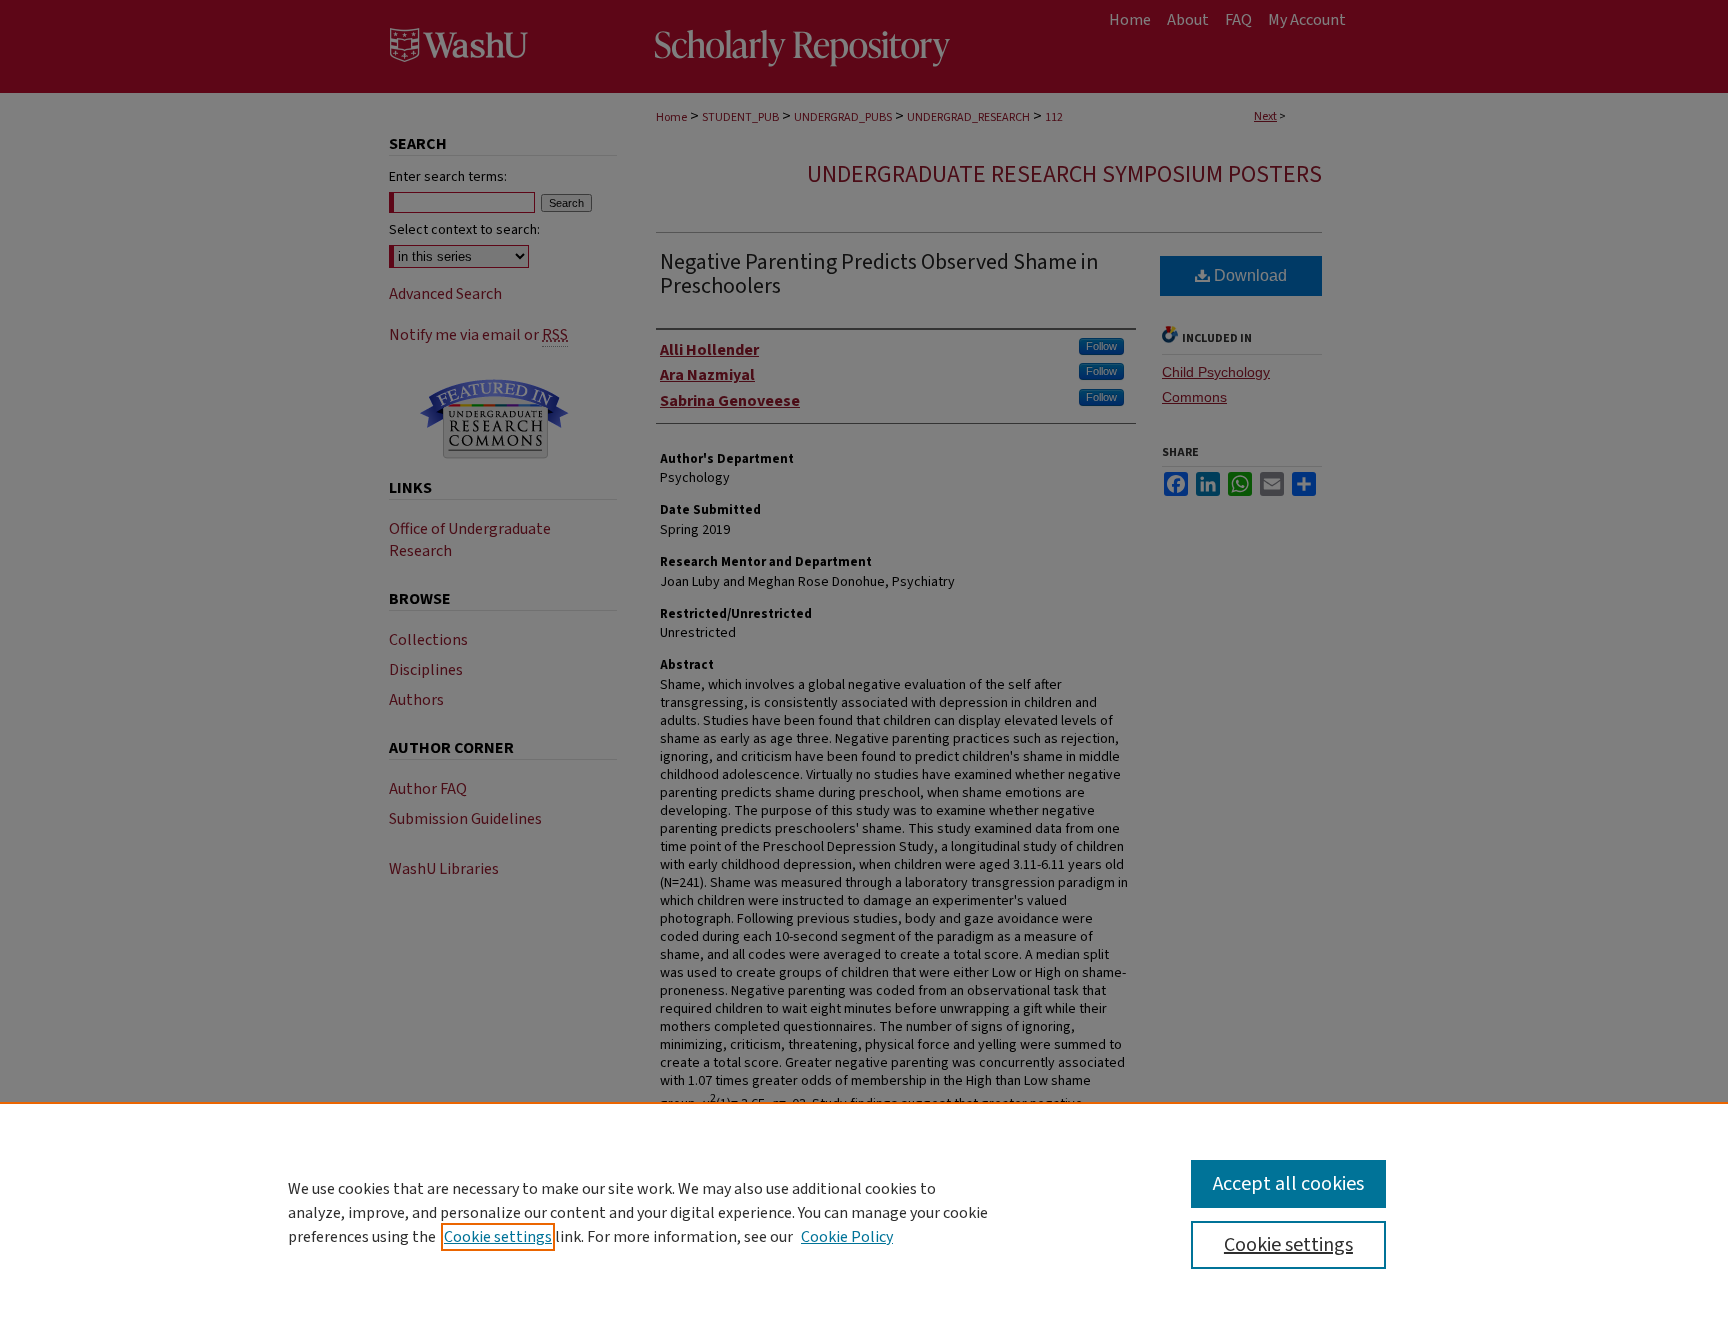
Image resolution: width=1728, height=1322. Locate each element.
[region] (864, 1212)
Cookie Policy (847, 1237)
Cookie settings (498, 1237)
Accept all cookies (1288, 1184)
